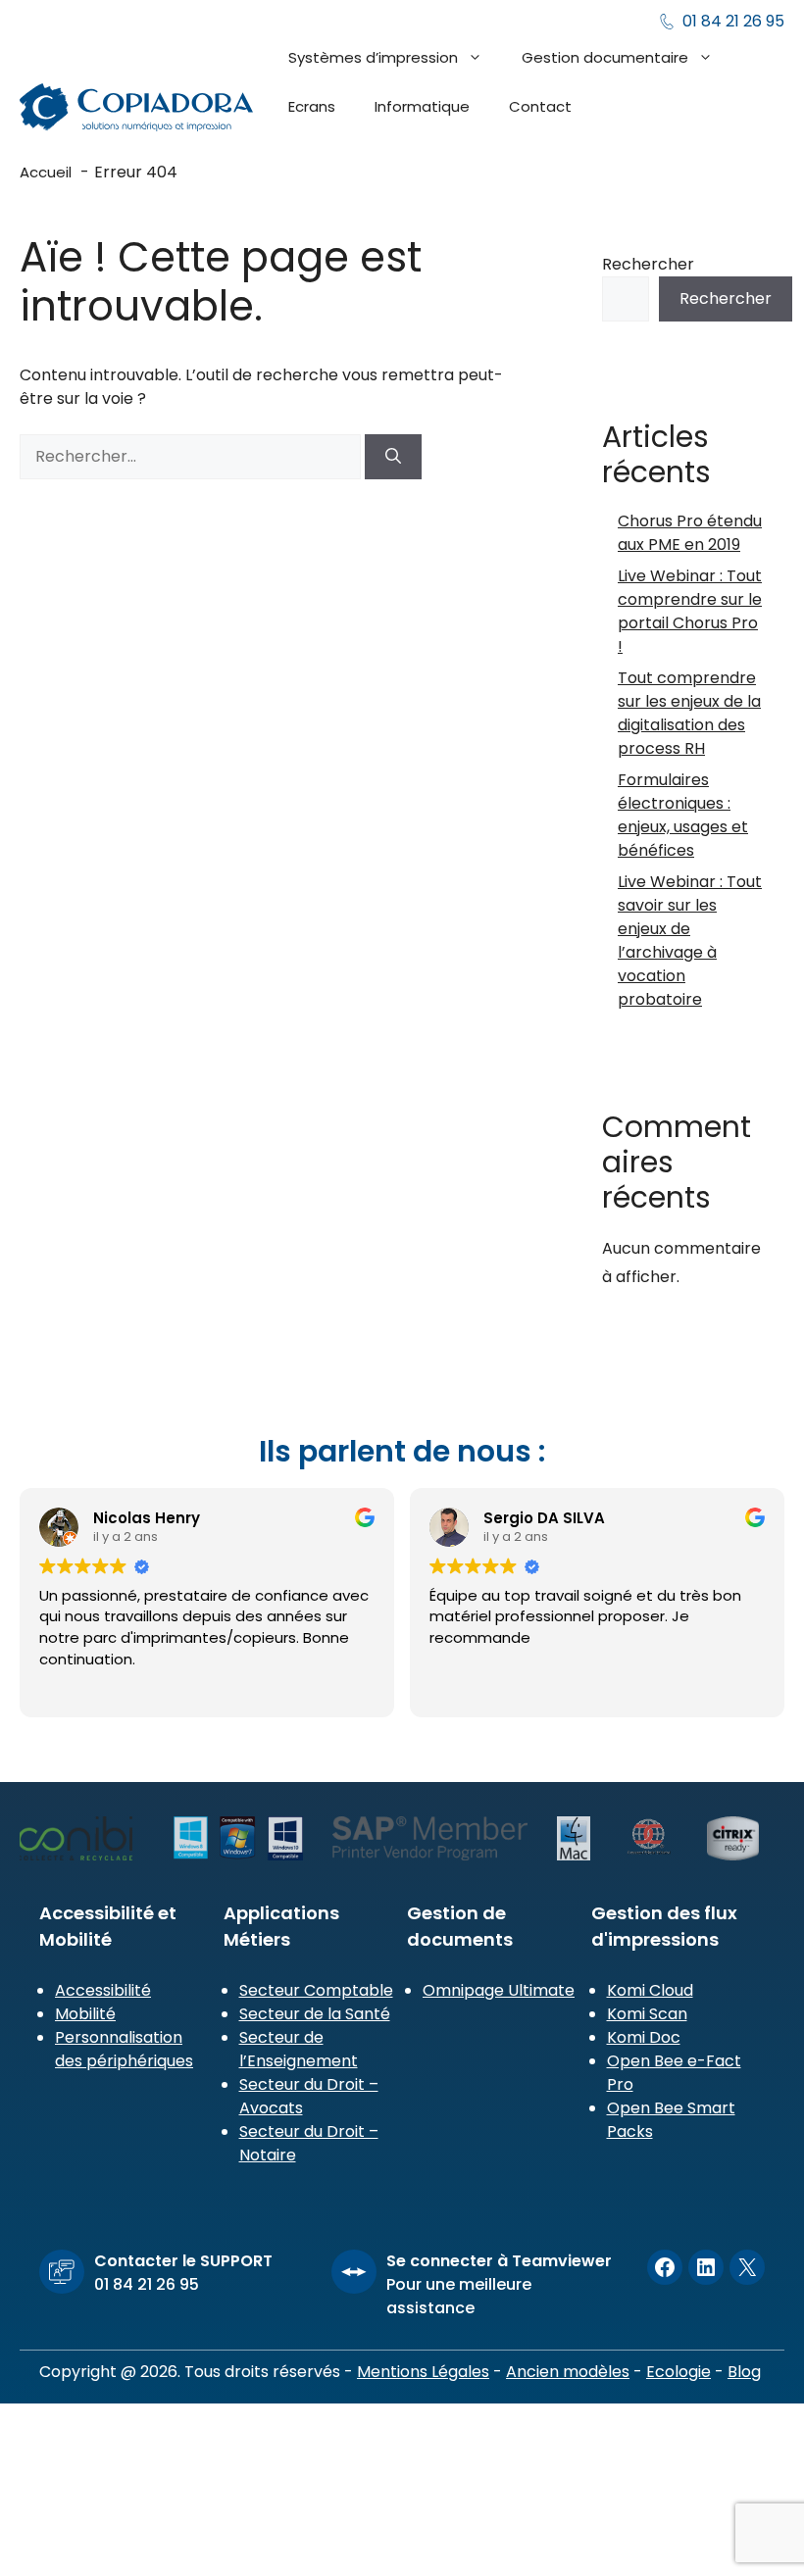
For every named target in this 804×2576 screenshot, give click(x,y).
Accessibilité (103, 1990)
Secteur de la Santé (315, 2014)
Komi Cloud (650, 1990)
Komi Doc (644, 2037)
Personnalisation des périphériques (124, 2049)
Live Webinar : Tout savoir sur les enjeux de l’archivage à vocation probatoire (690, 941)
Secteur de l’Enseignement (299, 2049)
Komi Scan (647, 2014)
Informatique (422, 106)
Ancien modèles (568, 2372)
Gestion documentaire (605, 57)
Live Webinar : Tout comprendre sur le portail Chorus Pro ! (690, 611)
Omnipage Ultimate (499, 1990)
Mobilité (85, 2014)
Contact (540, 106)
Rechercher (648, 264)
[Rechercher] (393, 457)
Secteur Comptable (316, 1990)
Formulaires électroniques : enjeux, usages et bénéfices (683, 815)
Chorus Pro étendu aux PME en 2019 (690, 533)
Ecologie (678, 2372)
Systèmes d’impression (373, 57)
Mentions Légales (423, 2372)
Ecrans (312, 106)
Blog (744, 2372)
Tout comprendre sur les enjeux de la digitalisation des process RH (689, 713)
